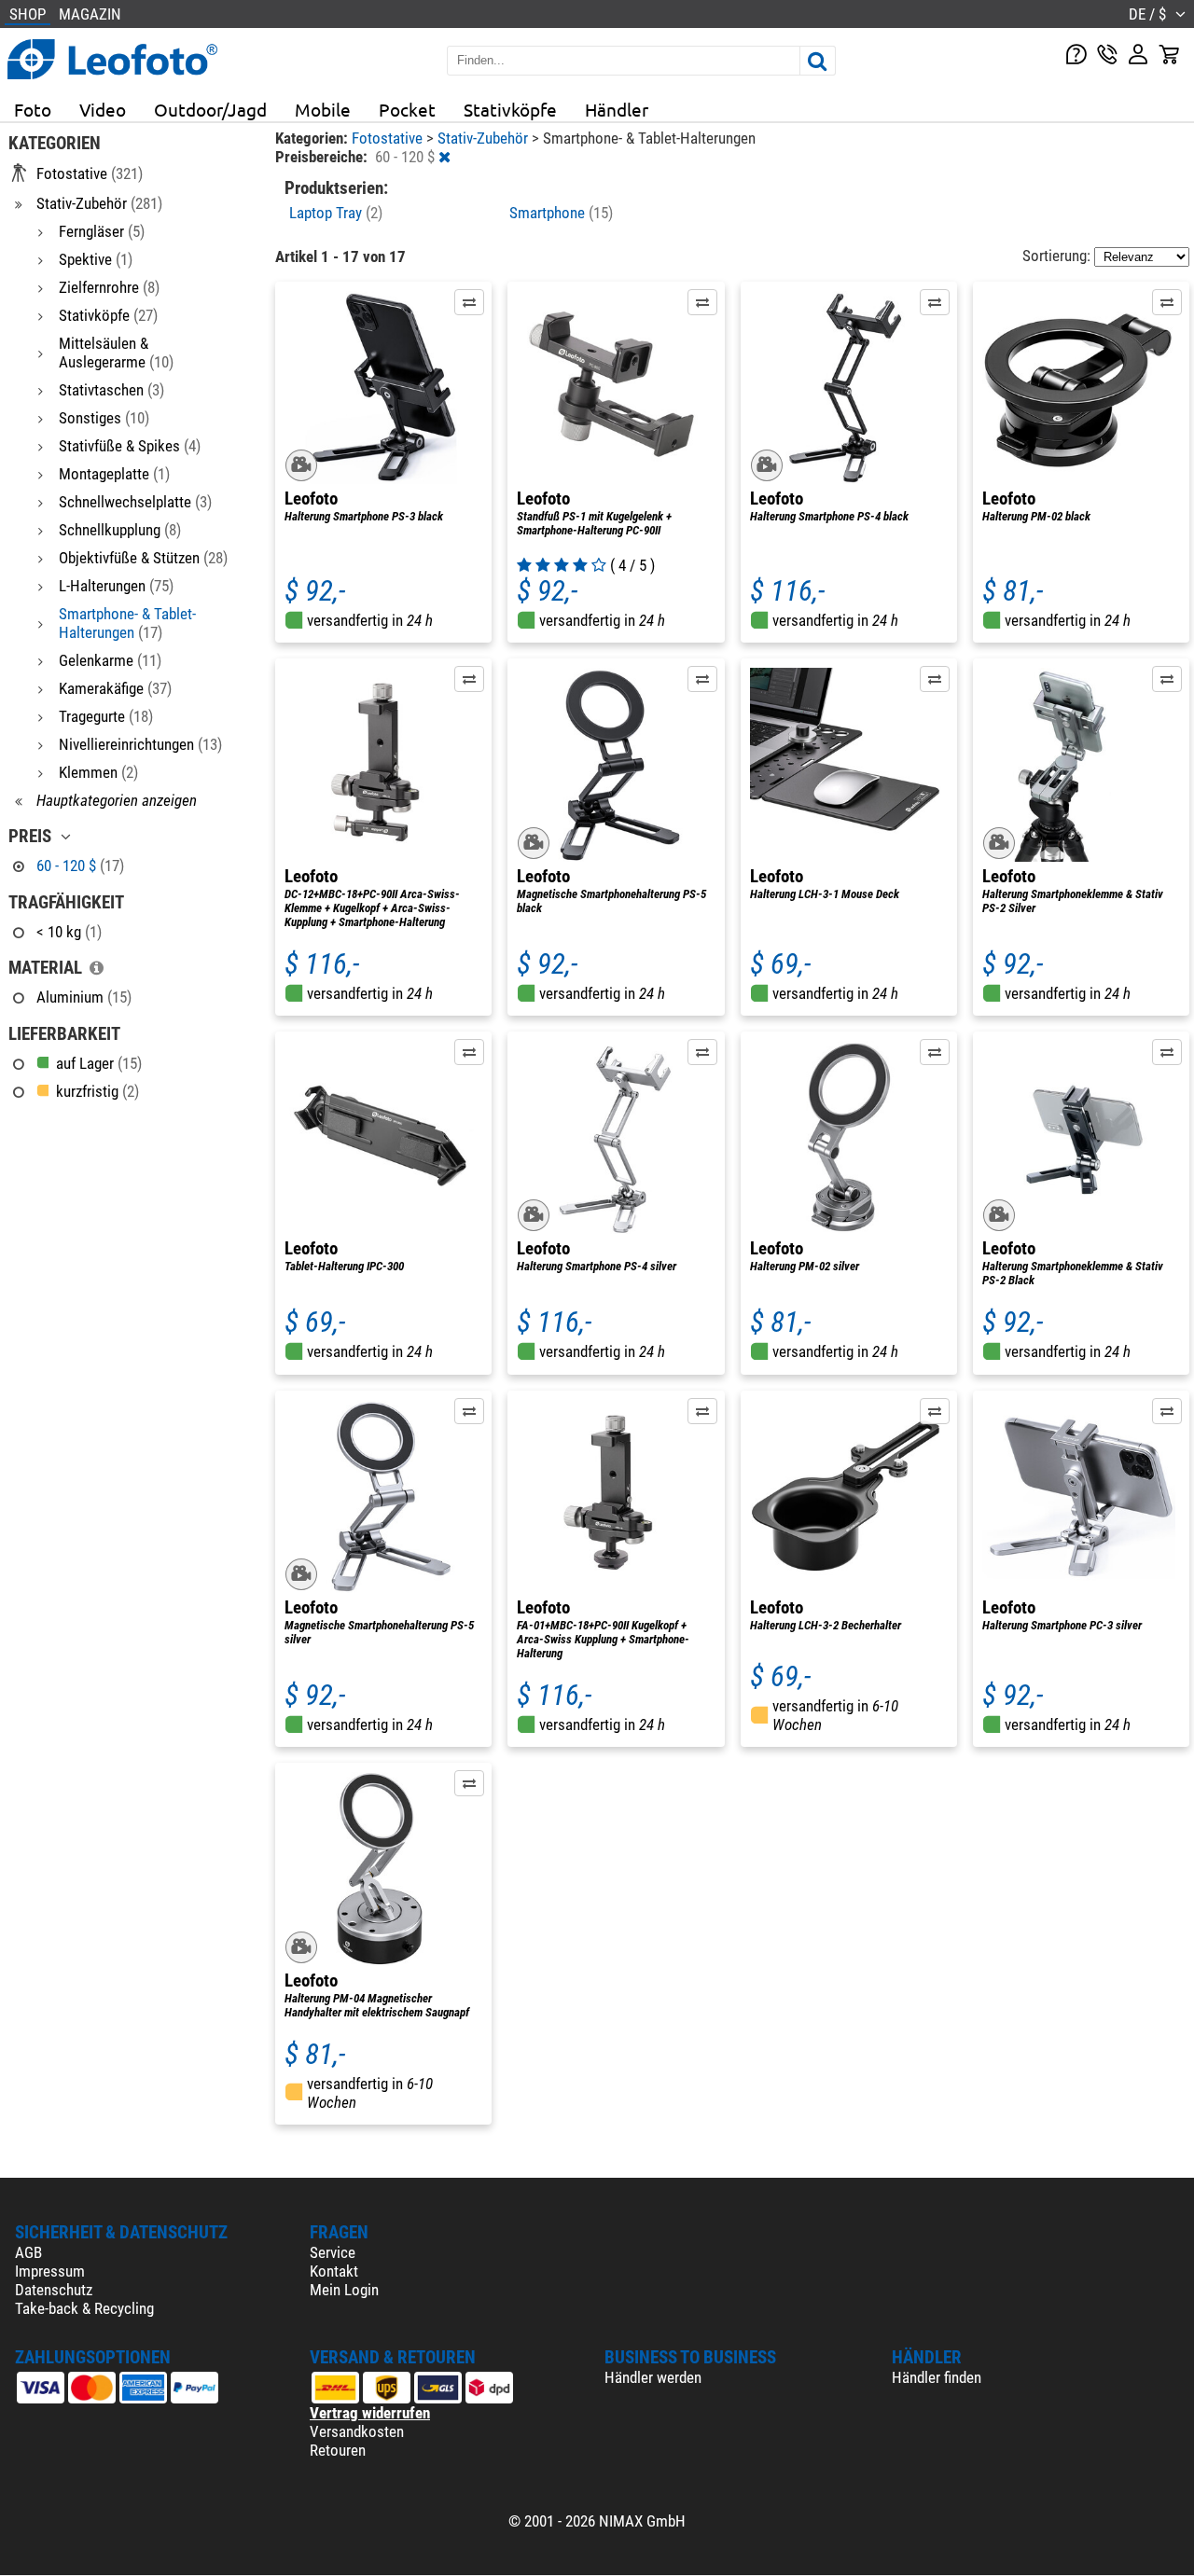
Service (333, 2252)
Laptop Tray (336, 213)
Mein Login (344, 2290)
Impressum (50, 2271)
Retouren (338, 2450)
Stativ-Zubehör (485, 138)
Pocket (407, 109)
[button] (469, 302)
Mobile (323, 109)
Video (103, 109)
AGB (28, 2252)
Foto (33, 109)
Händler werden (653, 2377)
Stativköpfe (510, 109)
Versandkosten (357, 2431)
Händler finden (937, 2377)
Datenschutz (54, 2290)
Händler (617, 109)
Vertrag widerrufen (370, 2413)
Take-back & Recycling (84, 2308)
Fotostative (389, 138)
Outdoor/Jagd (210, 109)
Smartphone (561, 213)
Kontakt (334, 2271)
